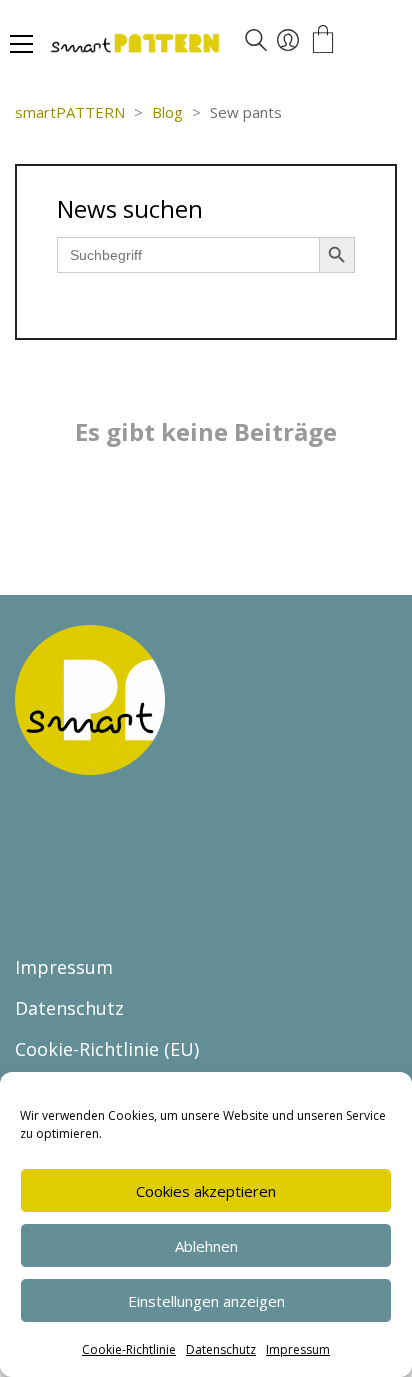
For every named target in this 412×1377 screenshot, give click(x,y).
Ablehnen (206, 1246)
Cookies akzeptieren (206, 1191)
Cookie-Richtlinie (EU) (107, 1049)
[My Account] (288, 41)
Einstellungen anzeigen (206, 1301)
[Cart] (323, 40)
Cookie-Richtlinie (129, 1349)
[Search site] (256, 43)
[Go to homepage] (195, 45)
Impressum (298, 1349)
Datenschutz (221, 1349)
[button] (21, 44)
